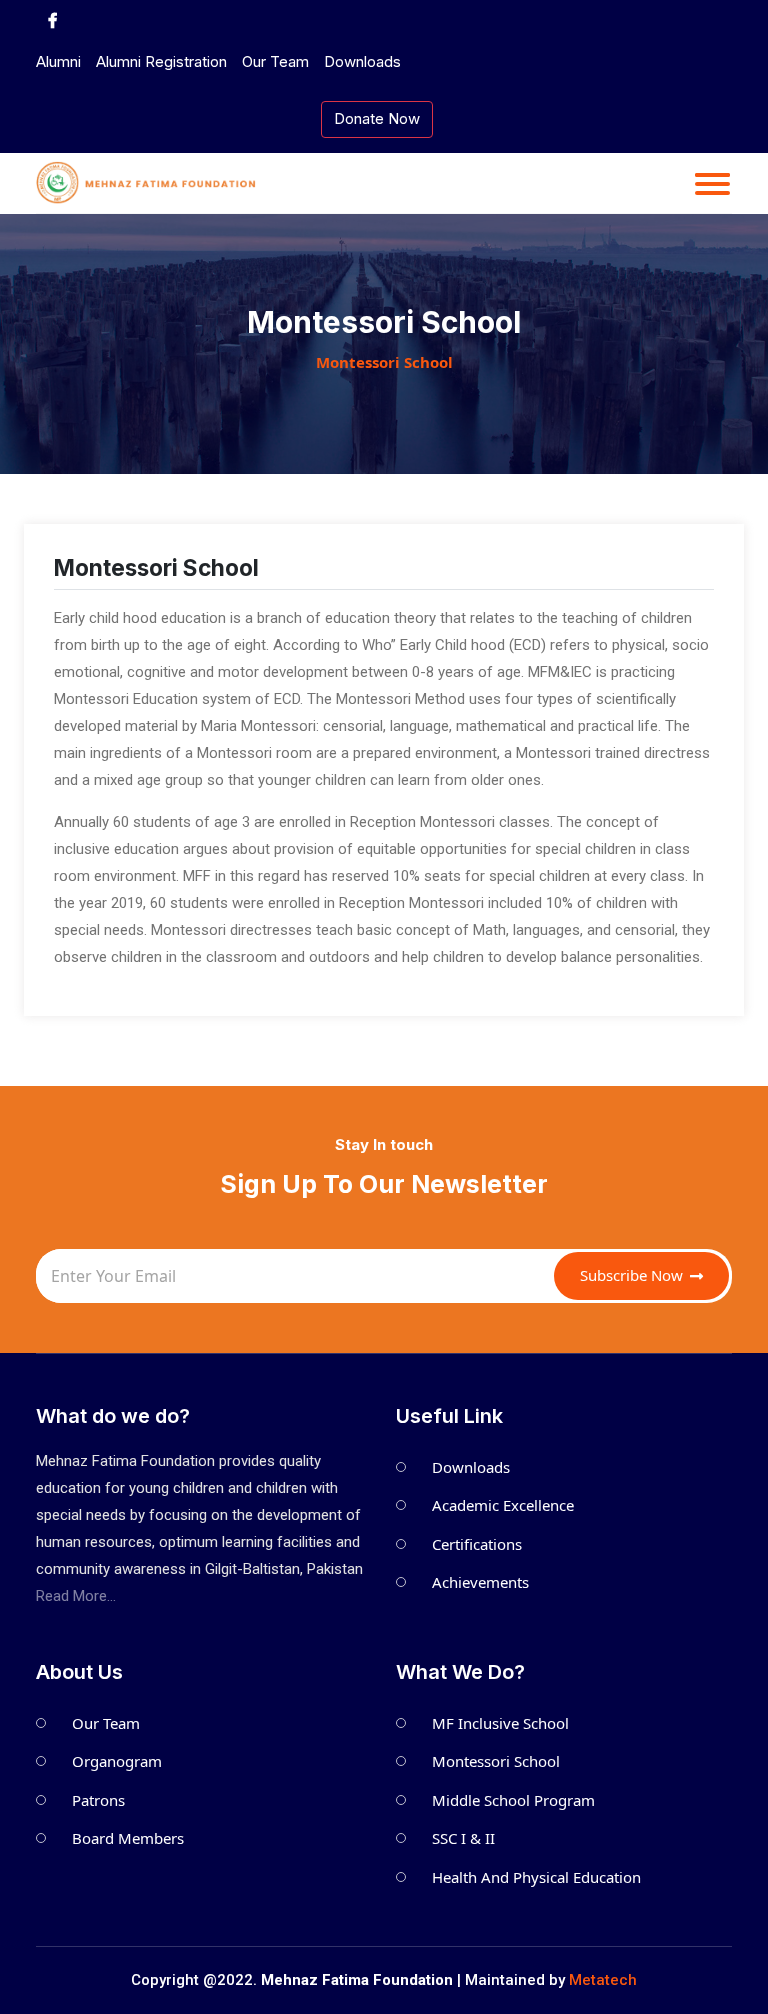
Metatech (603, 1980)
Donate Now (377, 118)
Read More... (76, 1596)
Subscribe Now (633, 1275)
